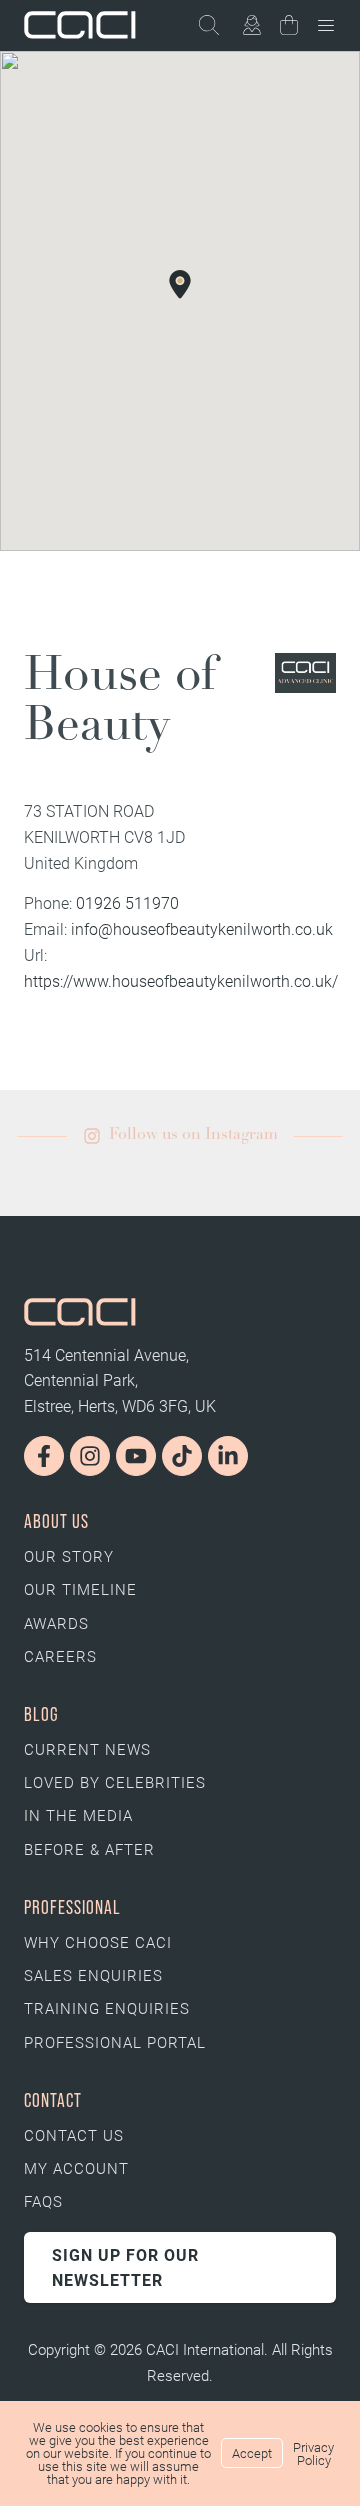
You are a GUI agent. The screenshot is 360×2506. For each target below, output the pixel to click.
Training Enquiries (107, 2008)
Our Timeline (80, 1589)
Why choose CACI (98, 1942)
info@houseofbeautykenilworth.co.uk (202, 928)
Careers (60, 1656)
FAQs (43, 2201)
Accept (252, 2453)
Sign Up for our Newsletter (125, 2267)
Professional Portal (115, 2042)
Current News (87, 1749)
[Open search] (217, 25)
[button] (180, 283)
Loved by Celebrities (115, 1782)
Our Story (69, 1556)
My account (76, 2168)
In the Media (78, 1815)
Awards (56, 1623)
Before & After (89, 1849)
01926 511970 (127, 902)
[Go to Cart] (289, 28)
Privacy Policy (313, 2453)
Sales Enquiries (93, 1975)
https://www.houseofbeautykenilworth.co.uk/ (181, 980)
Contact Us (74, 2135)
